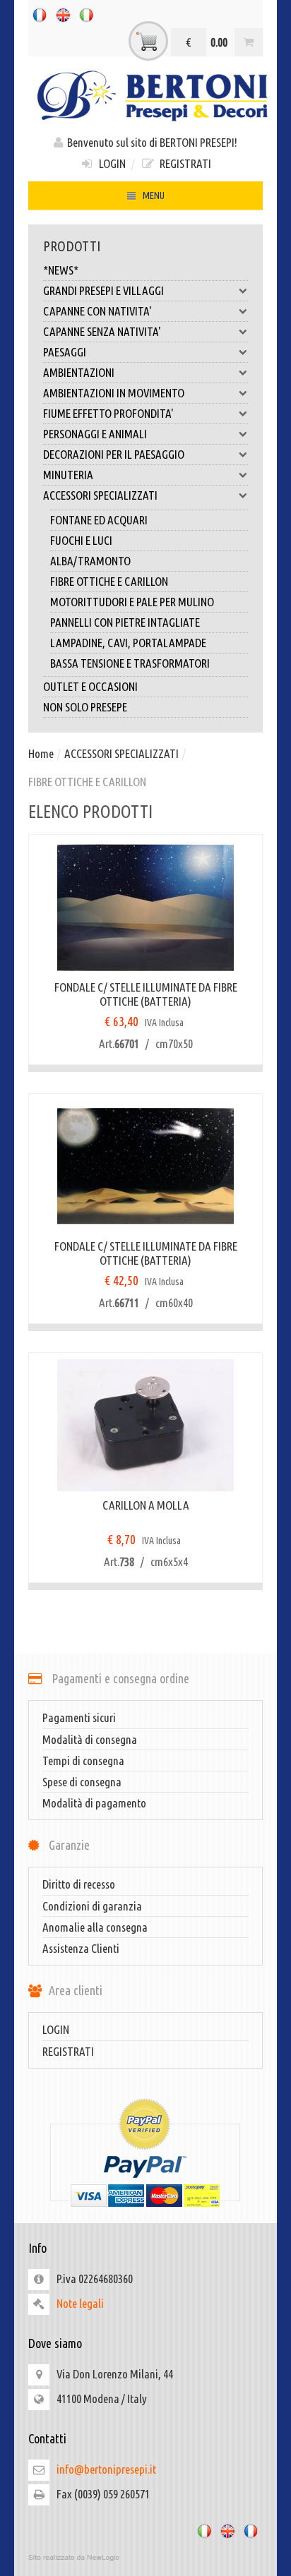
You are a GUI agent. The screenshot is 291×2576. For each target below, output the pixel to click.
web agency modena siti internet (145, 2558)
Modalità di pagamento (94, 1803)
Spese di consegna (82, 1782)
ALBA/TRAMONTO (90, 561)
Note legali (80, 2303)
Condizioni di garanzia (92, 1906)
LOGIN (110, 163)
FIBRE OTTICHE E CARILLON (109, 581)
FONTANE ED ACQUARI (99, 520)
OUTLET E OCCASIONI (90, 686)
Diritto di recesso (79, 1884)
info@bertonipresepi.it (106, 2469)
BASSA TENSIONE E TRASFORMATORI (130, 663)
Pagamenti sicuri (79, 1717)
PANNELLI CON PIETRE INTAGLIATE (125, 622)
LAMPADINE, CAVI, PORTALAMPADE (128, 643)
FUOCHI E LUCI (81, 540)
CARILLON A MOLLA (146, 1505)
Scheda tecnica (244, 920)
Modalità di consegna (90, 1739)
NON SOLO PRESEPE (85, 707)
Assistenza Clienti (81, 1948)
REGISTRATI (183, 163)
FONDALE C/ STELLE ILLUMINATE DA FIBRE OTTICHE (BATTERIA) (146, 994)
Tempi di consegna (83, 1761)
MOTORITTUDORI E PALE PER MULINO (132, 602)
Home (41, 753)
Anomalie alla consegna (95, 1927)
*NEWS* (61, 270)
